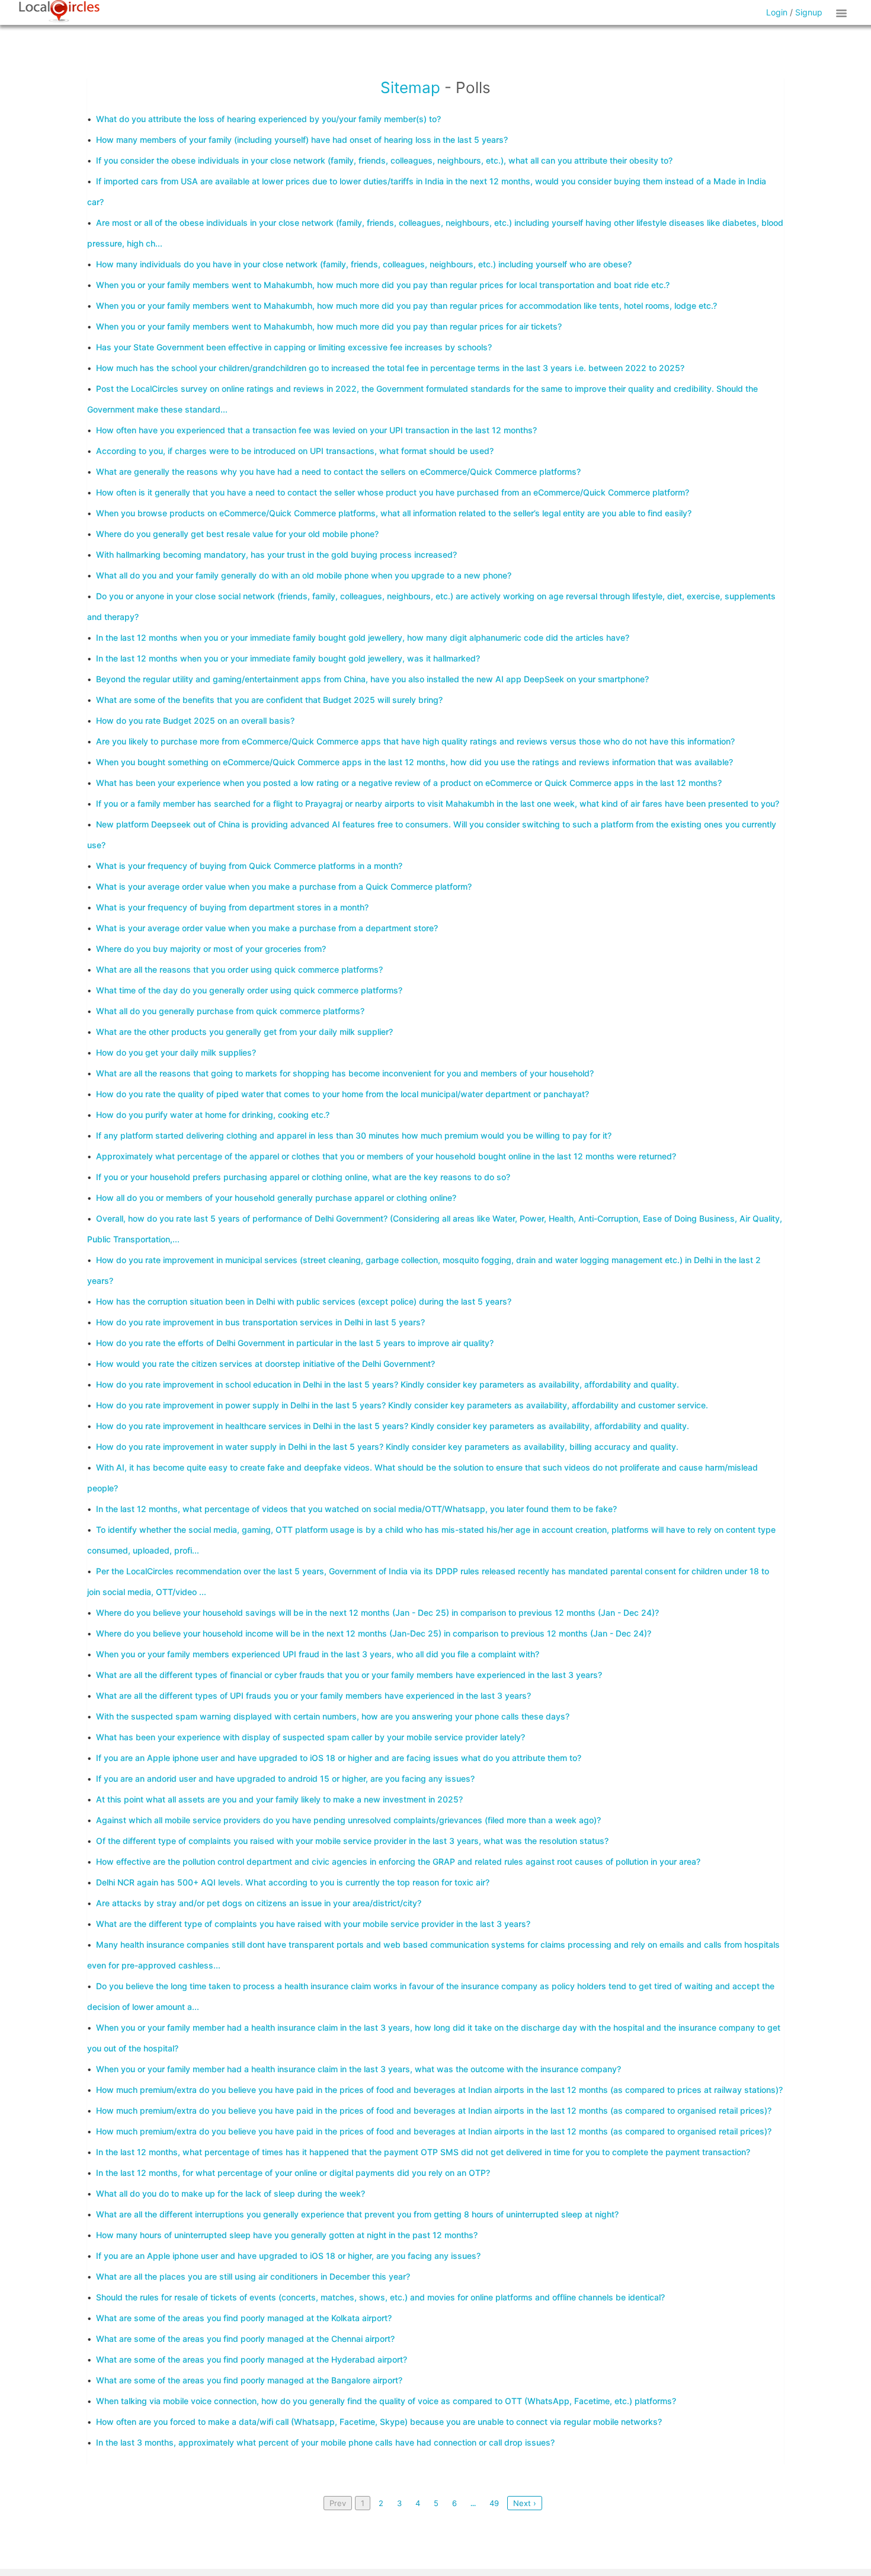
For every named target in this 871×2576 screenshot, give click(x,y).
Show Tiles (843, 12)
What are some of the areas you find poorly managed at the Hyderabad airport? (252, 2359)
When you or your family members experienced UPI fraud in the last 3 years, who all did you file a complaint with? (318, 1654)
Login (777, 12)
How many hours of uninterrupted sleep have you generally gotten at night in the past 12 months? (287, 2235)
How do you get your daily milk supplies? (176, 1052)
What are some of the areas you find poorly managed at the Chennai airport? (245, 2339)
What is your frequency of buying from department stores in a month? (232, 907)
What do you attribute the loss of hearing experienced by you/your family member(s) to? (268, 119)
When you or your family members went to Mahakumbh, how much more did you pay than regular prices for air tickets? (329, 326)
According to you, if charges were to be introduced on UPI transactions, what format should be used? (295, 451)
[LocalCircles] (59, 11)
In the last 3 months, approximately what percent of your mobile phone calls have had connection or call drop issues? (325, 2442)
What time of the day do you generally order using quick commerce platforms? (249, 990)
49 (494, 2503)
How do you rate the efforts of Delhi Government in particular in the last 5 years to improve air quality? (295, 1343)
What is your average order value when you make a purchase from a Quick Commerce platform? (284, 886)
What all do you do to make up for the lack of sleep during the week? (230, 2193)
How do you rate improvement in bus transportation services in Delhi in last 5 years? (260, 1322)
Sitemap (410, 87)
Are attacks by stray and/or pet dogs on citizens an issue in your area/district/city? (259, 1903)
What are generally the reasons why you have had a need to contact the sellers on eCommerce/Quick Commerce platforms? (338, 472)
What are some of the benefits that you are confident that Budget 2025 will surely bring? (269, 700)
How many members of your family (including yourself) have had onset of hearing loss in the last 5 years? (302, 140)
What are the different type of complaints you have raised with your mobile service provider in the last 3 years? (313, 1924)
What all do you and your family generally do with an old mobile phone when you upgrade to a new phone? (304, 575)
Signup (809, 12)
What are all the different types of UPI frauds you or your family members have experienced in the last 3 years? (313, 1696)
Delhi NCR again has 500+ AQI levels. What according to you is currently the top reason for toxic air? (293, 1882)
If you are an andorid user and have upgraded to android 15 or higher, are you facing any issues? (285, 1778)
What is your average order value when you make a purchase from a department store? (267, 928)
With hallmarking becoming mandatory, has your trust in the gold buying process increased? (276, 554)
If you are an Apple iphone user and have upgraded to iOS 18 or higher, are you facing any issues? (288, 2256)
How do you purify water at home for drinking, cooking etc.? (213, 1115)
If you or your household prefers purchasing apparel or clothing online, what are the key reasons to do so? (303, 1177)
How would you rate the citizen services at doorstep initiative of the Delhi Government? (265, 1364)
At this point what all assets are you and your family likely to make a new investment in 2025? (279, 1799)
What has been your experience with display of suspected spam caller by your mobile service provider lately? (310, 1737)
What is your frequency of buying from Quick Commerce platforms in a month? (249, 866)
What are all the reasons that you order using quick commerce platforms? (239, 969)
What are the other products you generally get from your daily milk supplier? (244, 1032)
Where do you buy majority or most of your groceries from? (211, 949)
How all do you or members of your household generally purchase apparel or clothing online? (276, 1198)
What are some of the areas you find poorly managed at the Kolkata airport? (244, 2318)
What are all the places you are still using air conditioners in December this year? (253, 2276)
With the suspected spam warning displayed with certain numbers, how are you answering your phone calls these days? (333, 1716)
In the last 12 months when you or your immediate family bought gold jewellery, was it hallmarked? (288, 658)
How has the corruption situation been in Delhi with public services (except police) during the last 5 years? (304, 1301)
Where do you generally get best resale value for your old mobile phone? (237, 534)
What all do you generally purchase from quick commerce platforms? (230, 1011)
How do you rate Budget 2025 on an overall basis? (195, 720)
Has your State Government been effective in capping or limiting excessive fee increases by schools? (294, 347)
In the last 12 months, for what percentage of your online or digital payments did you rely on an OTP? (293, 2173)
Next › (525, 2503)
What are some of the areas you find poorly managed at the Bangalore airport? (249, 2380)
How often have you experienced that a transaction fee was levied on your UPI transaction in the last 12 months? (316, 430)
